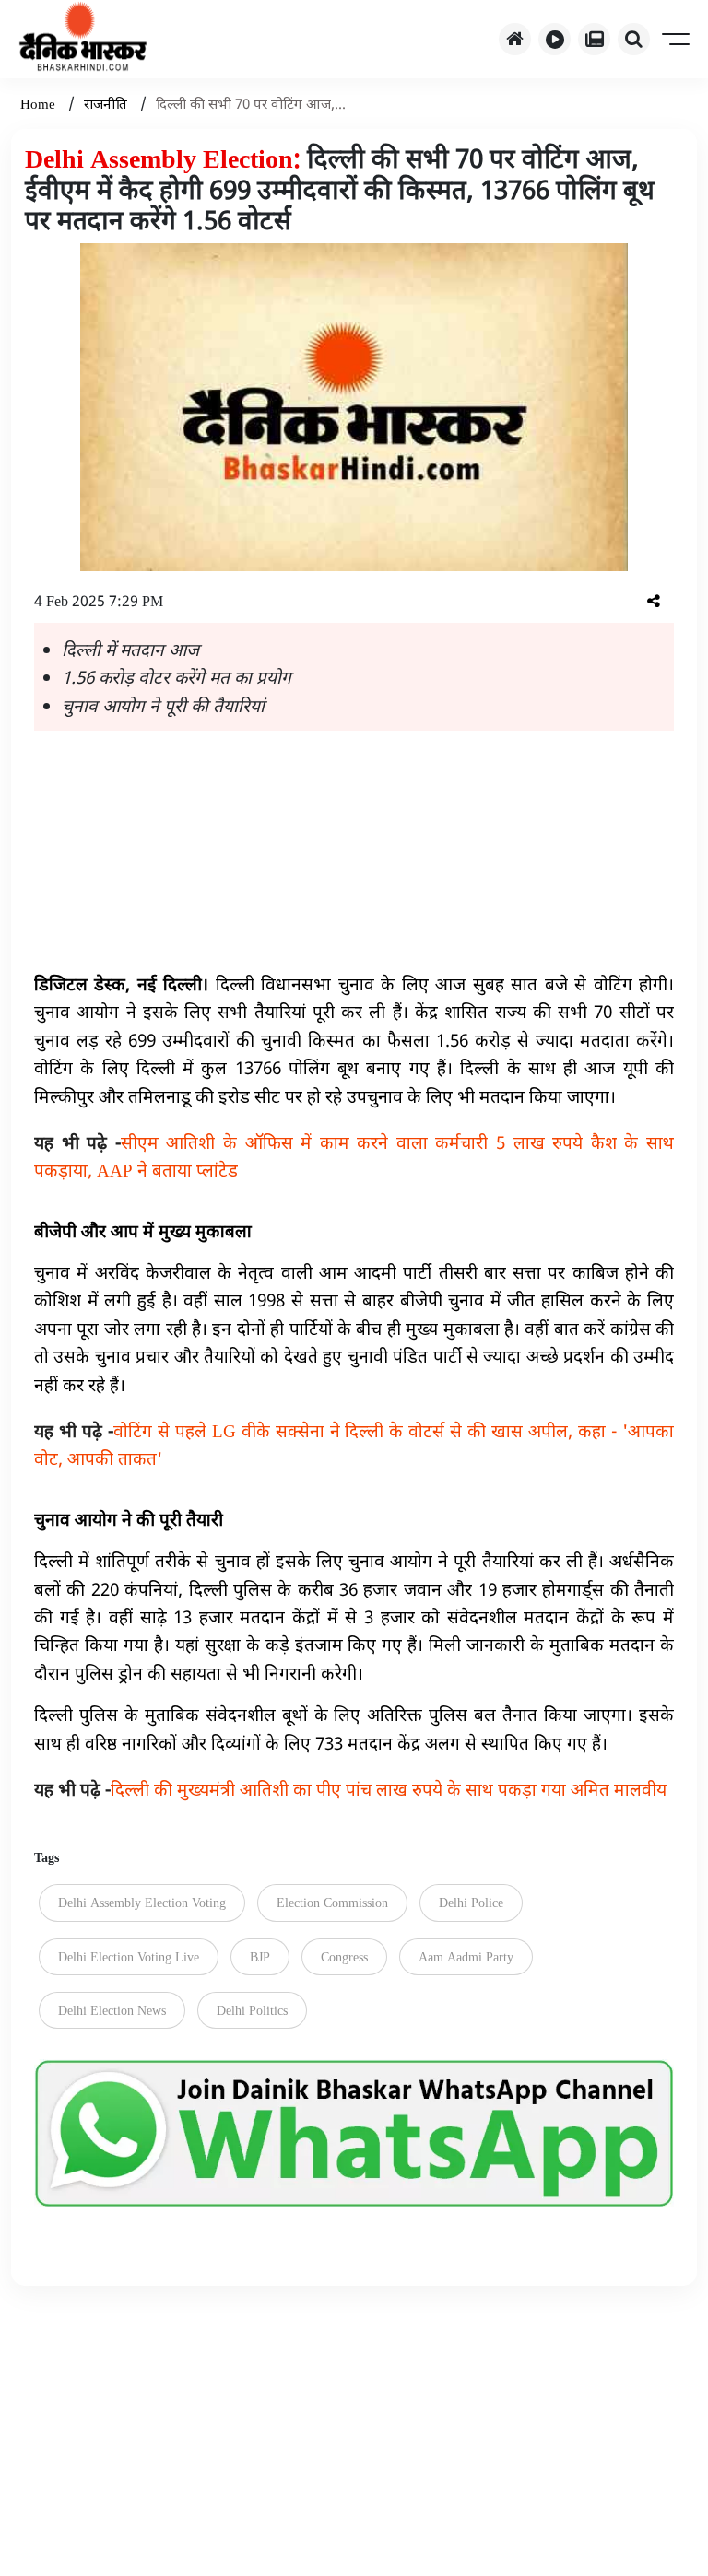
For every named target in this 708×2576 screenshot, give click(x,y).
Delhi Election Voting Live (129, 1956)
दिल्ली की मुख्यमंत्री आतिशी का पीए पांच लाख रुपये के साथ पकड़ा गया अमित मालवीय (350, 1789)
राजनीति (107, 103)
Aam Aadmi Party (466, 1956)
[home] (515, 39)
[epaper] (594, 39)
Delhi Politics (252, 2010)
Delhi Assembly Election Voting (142, 1902)
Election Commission (332, 1902)
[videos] (555, 39)
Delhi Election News (112, 2010)
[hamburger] (677, 39)
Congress (344, 1956)
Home (40, 103)
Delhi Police (471, 1902)
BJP (260, 1956)
